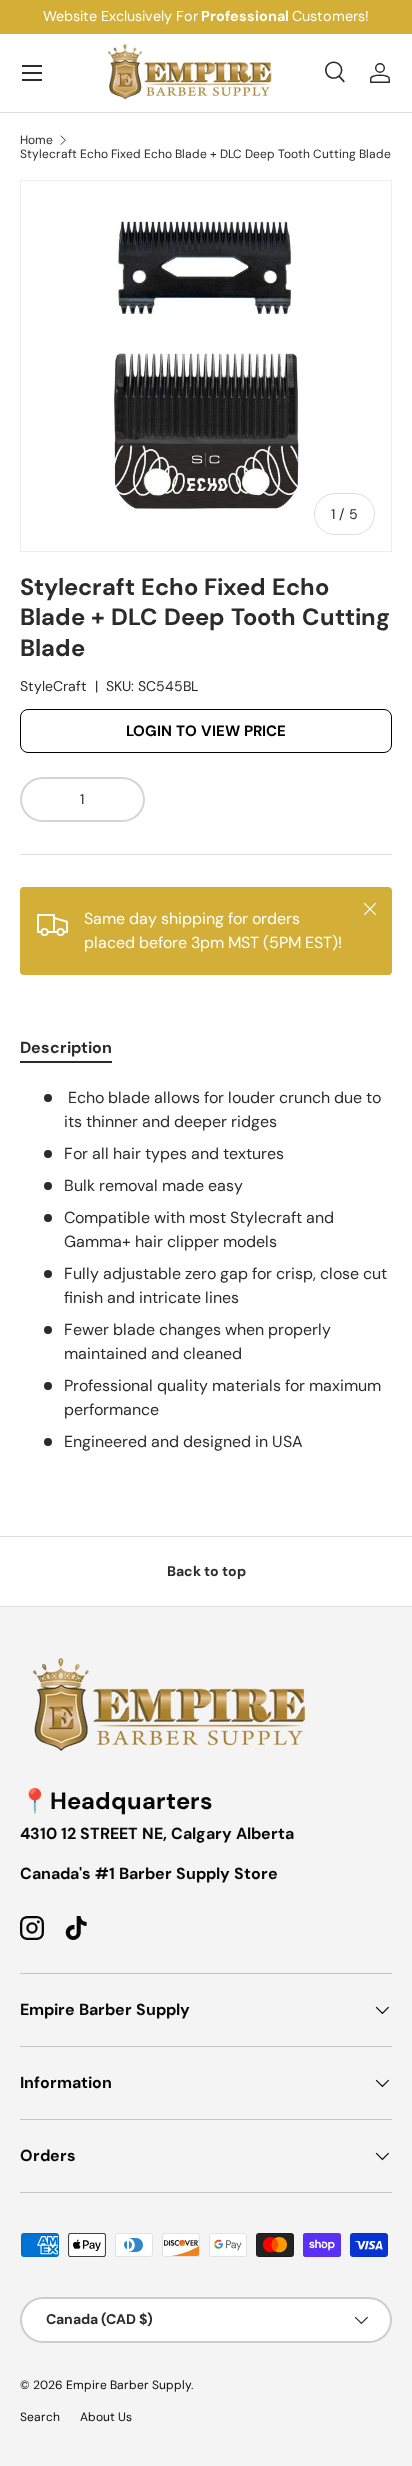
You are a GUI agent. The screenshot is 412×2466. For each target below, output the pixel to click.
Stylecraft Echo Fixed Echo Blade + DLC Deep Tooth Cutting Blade (205, 154)
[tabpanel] (206, 1270)
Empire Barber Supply (128, 2385)
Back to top (206, 1571)
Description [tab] (66, 1047)
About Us (106, 2417)
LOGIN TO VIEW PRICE (206, 731)
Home (36, 140)
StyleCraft (53, 686)
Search (40, 2417)
